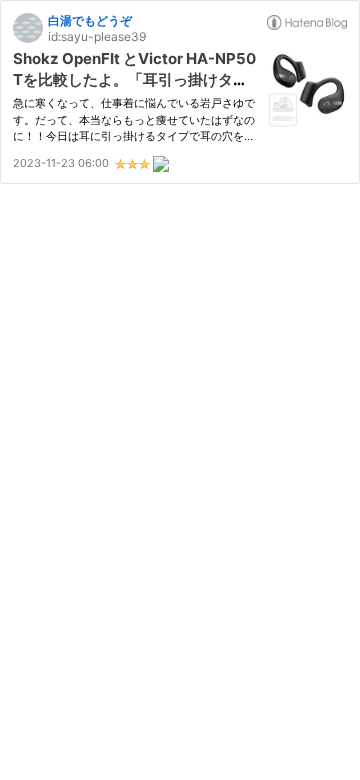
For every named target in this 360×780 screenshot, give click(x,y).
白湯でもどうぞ (90, 20)
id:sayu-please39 (97, 36)
